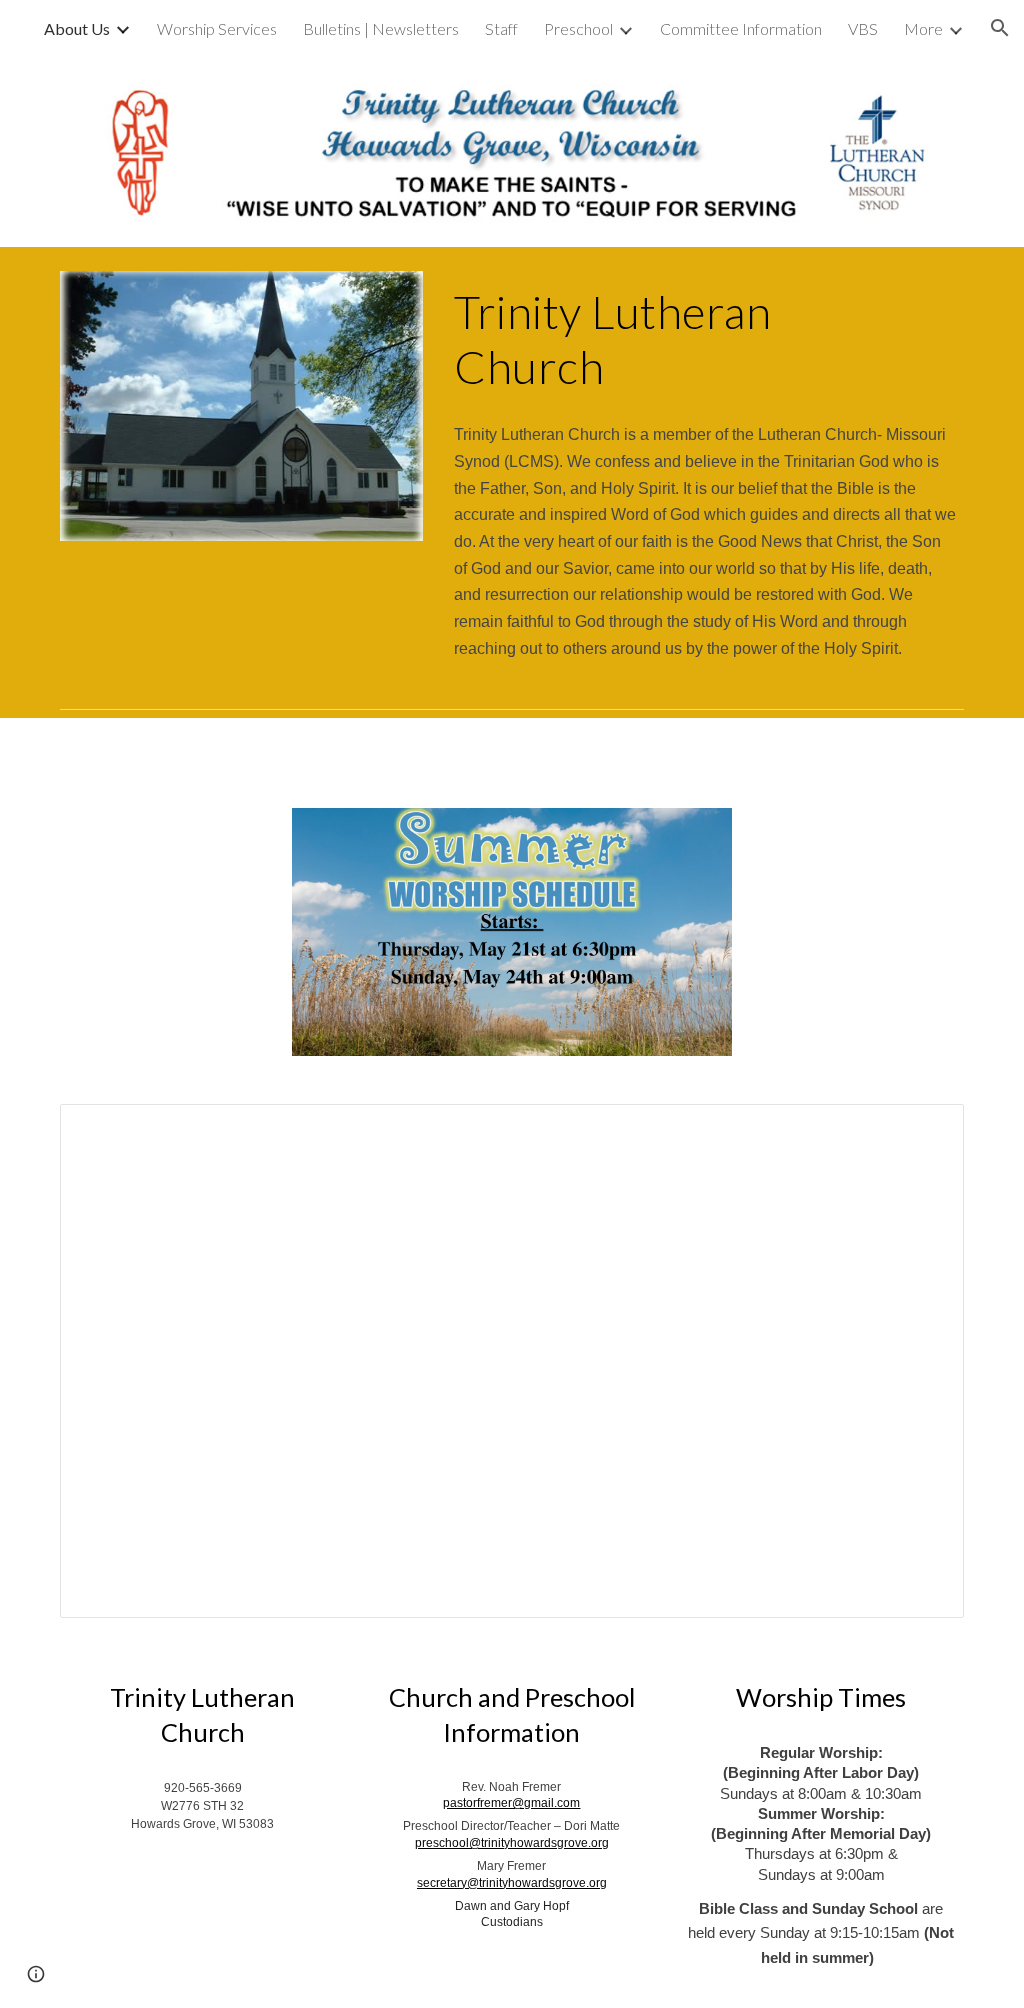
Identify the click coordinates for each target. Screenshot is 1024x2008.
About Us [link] (77, 28)
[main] (705, 339)
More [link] (923, 28)
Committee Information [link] (741, 28)
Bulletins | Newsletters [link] (381, 28)
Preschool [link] (578, 28)
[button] (1000, 28)
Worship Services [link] (217, 28)
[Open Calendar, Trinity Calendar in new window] (926, 1130)
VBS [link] (863, 28)
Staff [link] (501, 28)
